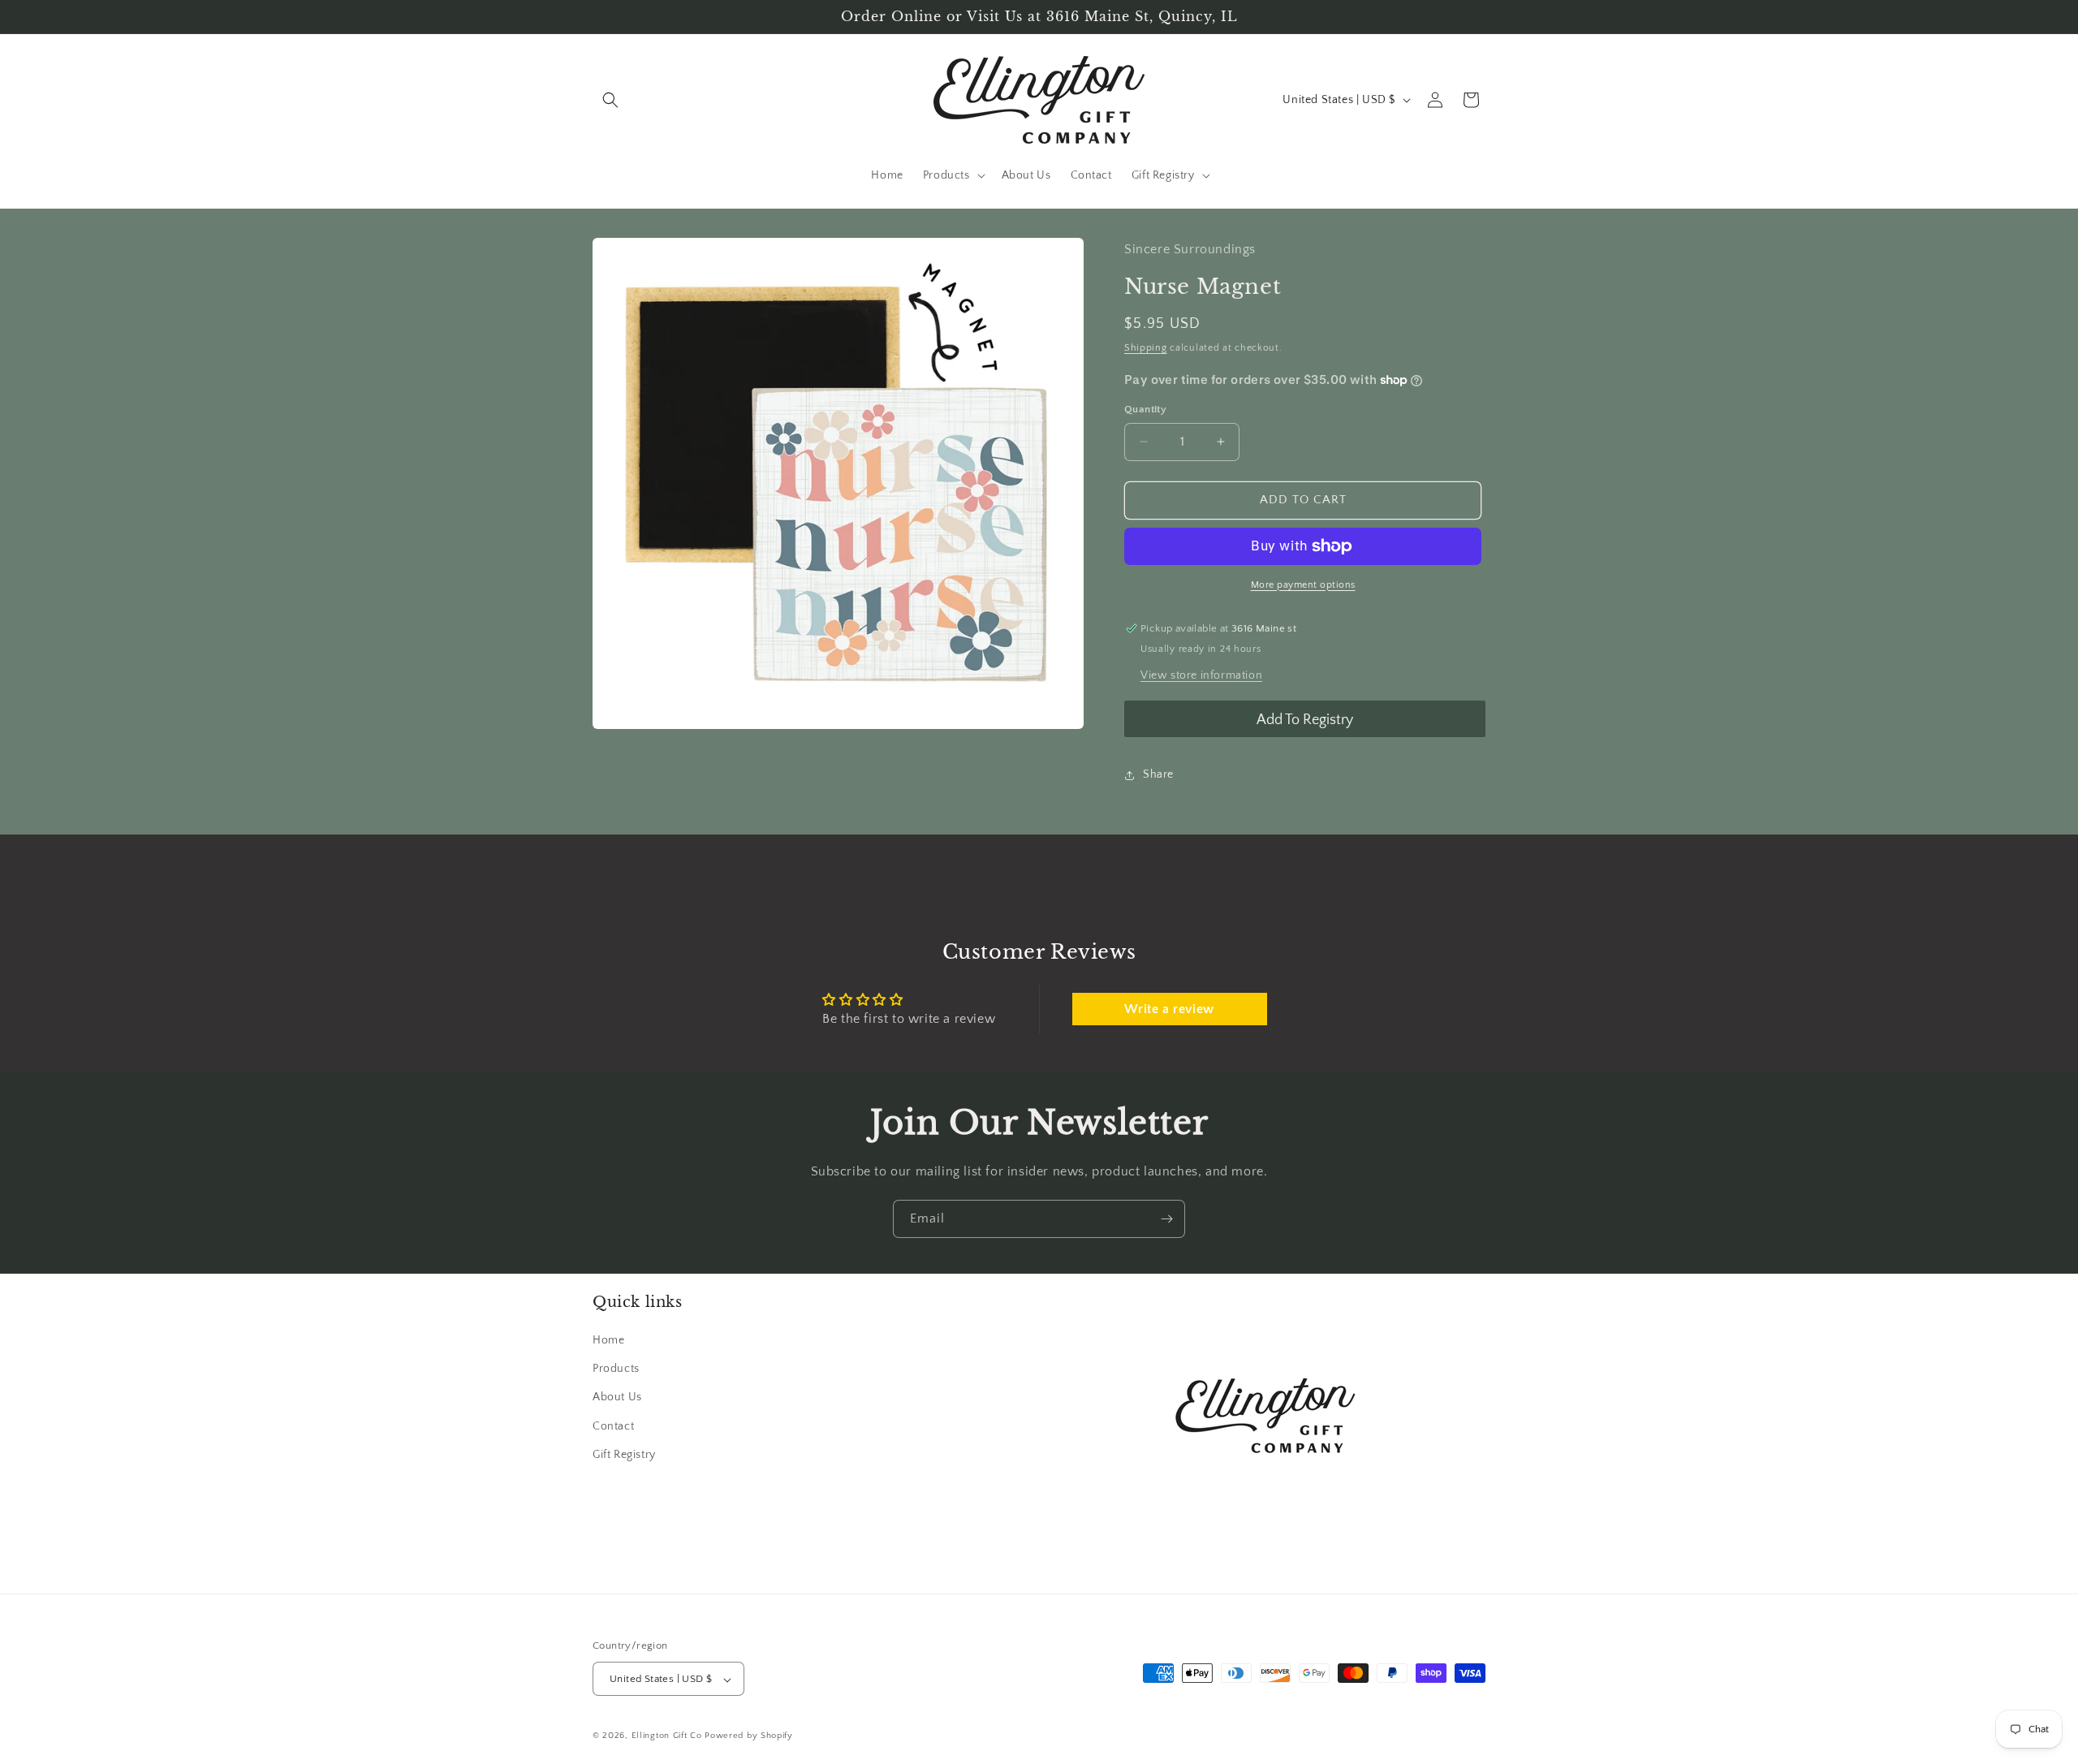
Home (608, 1341)
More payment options (1303, 585)
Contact (613, 1426)
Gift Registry (624, 1455)
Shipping (1146, 348)
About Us (617, 1398)
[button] (610, 100)
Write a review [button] (1169, 1009)
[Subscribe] (1166, 1219)
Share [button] (1158, 774)
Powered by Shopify (749, 1736)
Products (616, 1369)
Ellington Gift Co (667, 1736)
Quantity (1145, 409)
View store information (1201, 675)
